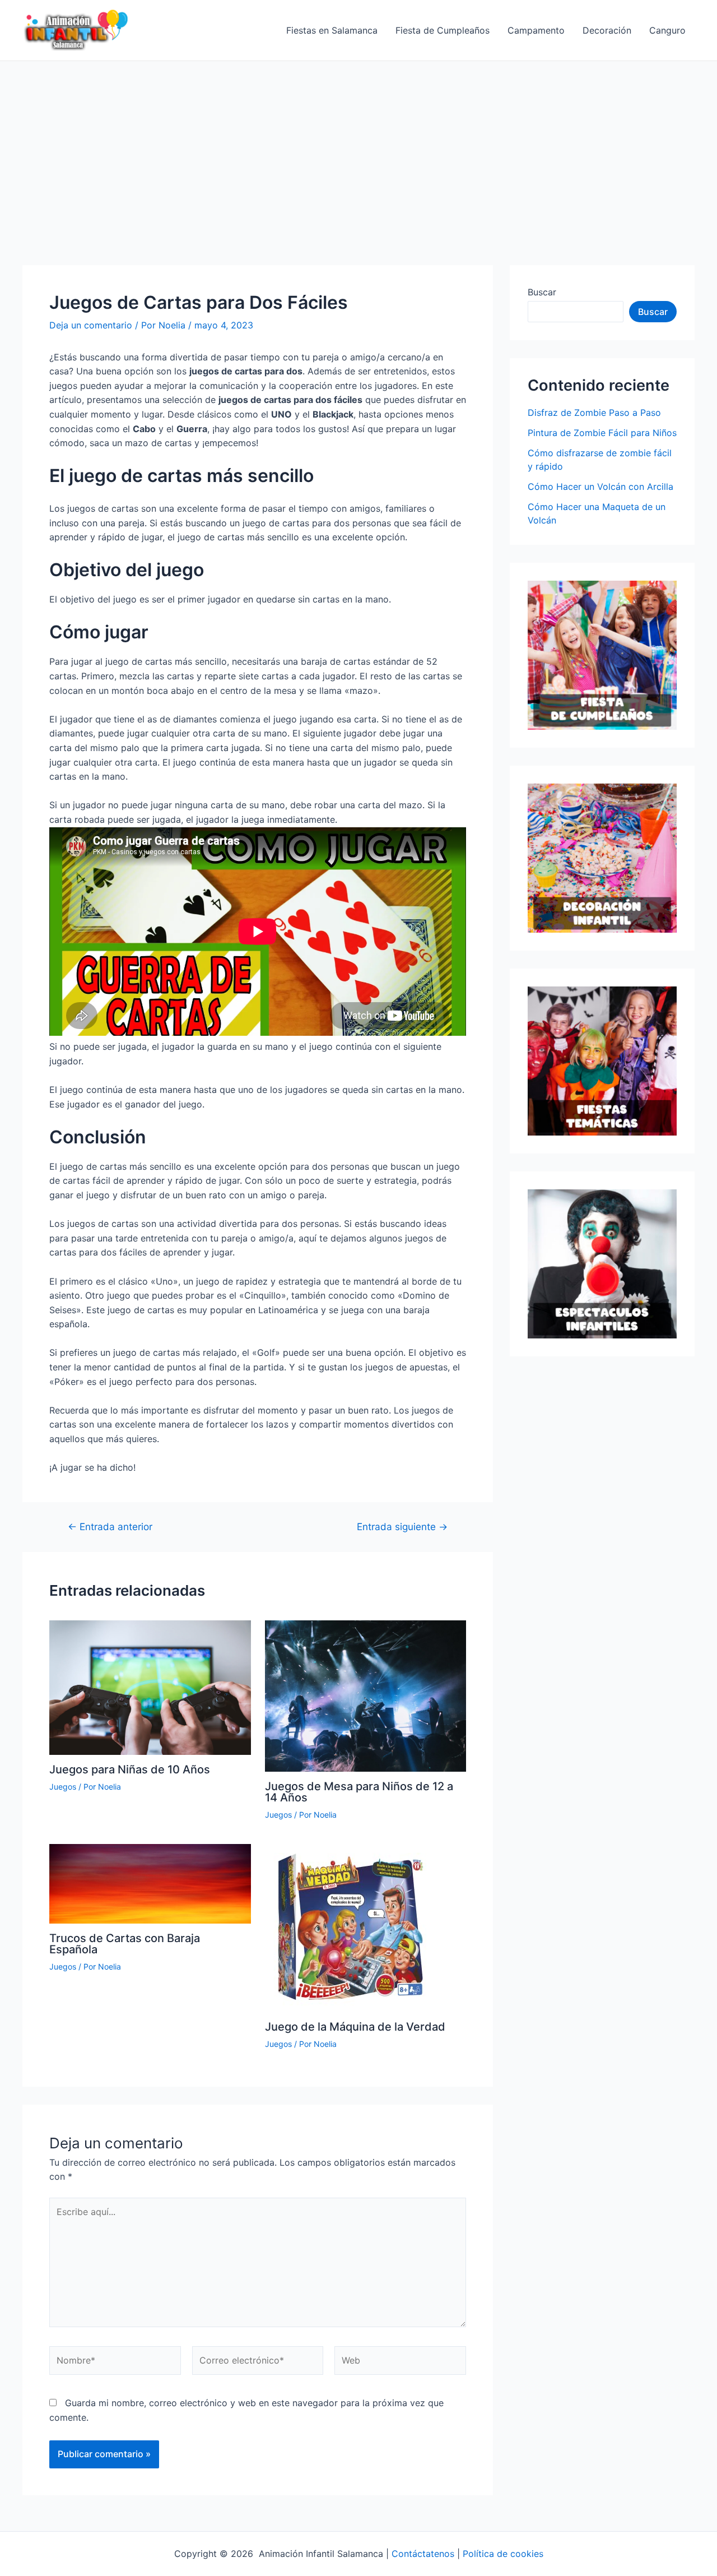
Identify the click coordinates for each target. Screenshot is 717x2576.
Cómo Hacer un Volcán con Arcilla (600, 487)
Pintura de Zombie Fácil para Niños (602, 433)
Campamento (536, 30)
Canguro (667, 30)
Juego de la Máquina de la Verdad (355, 2027)
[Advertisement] (358, 145)
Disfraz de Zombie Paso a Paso (594, 413)
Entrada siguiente (402, 1526)
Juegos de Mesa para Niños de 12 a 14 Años (359, 1792)
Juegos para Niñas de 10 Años (130, 1769)
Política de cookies (503, 2554)
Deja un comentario (91, 325)
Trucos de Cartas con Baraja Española (125, 1944)
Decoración (607, 30)
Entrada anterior (110, 1526)
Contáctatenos (423, 2554)
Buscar (542, 292)
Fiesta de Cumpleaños (443, 30)
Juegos (63, 1787)
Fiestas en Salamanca (332, 30)
